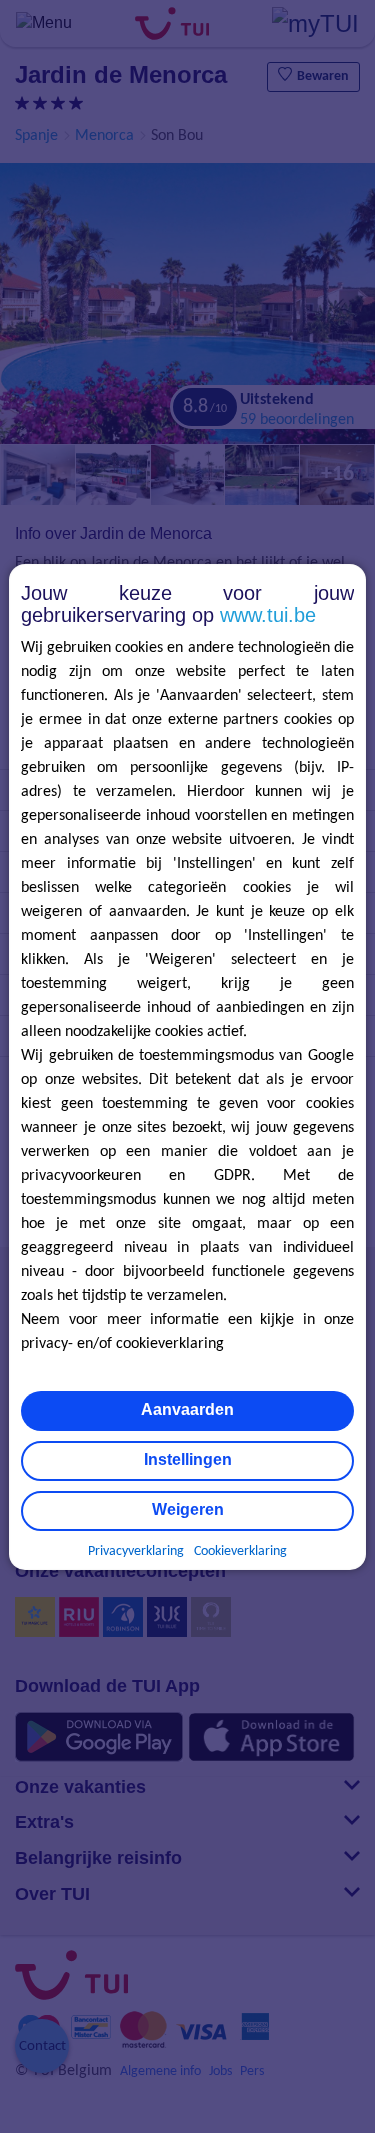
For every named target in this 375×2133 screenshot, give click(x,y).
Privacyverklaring (136, 1551)
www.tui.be (268, 615)
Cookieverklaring (240, 1551)
